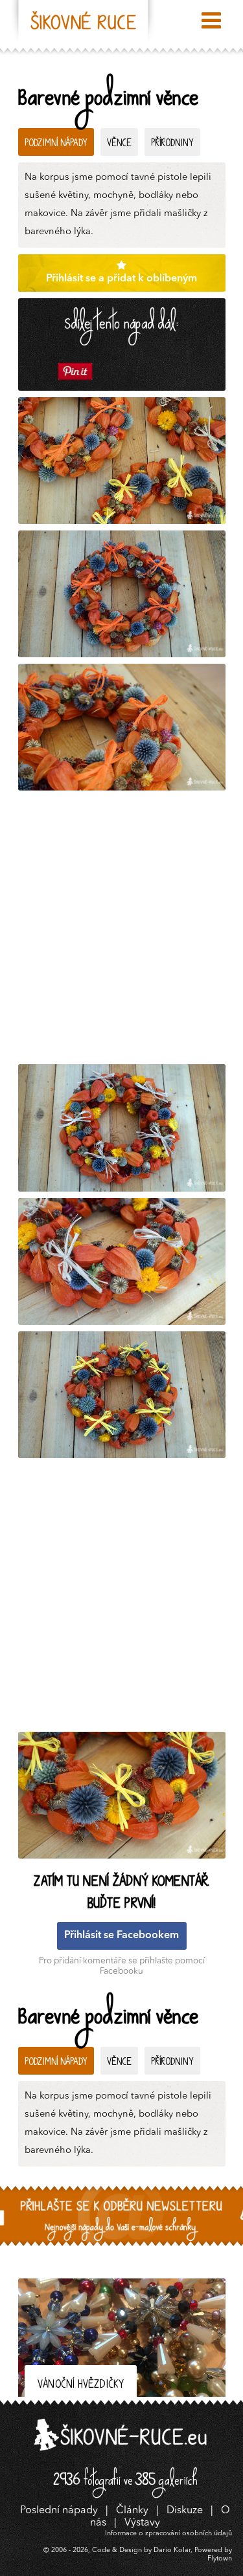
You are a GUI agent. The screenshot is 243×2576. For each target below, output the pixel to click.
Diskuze (185, 2511)
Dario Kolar (172, 2550)
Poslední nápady (59, 2511)
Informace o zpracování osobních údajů (168, 2534)
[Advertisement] (121, 931)
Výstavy (142, 2523)
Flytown (220, 2559)
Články (132, 2511)
